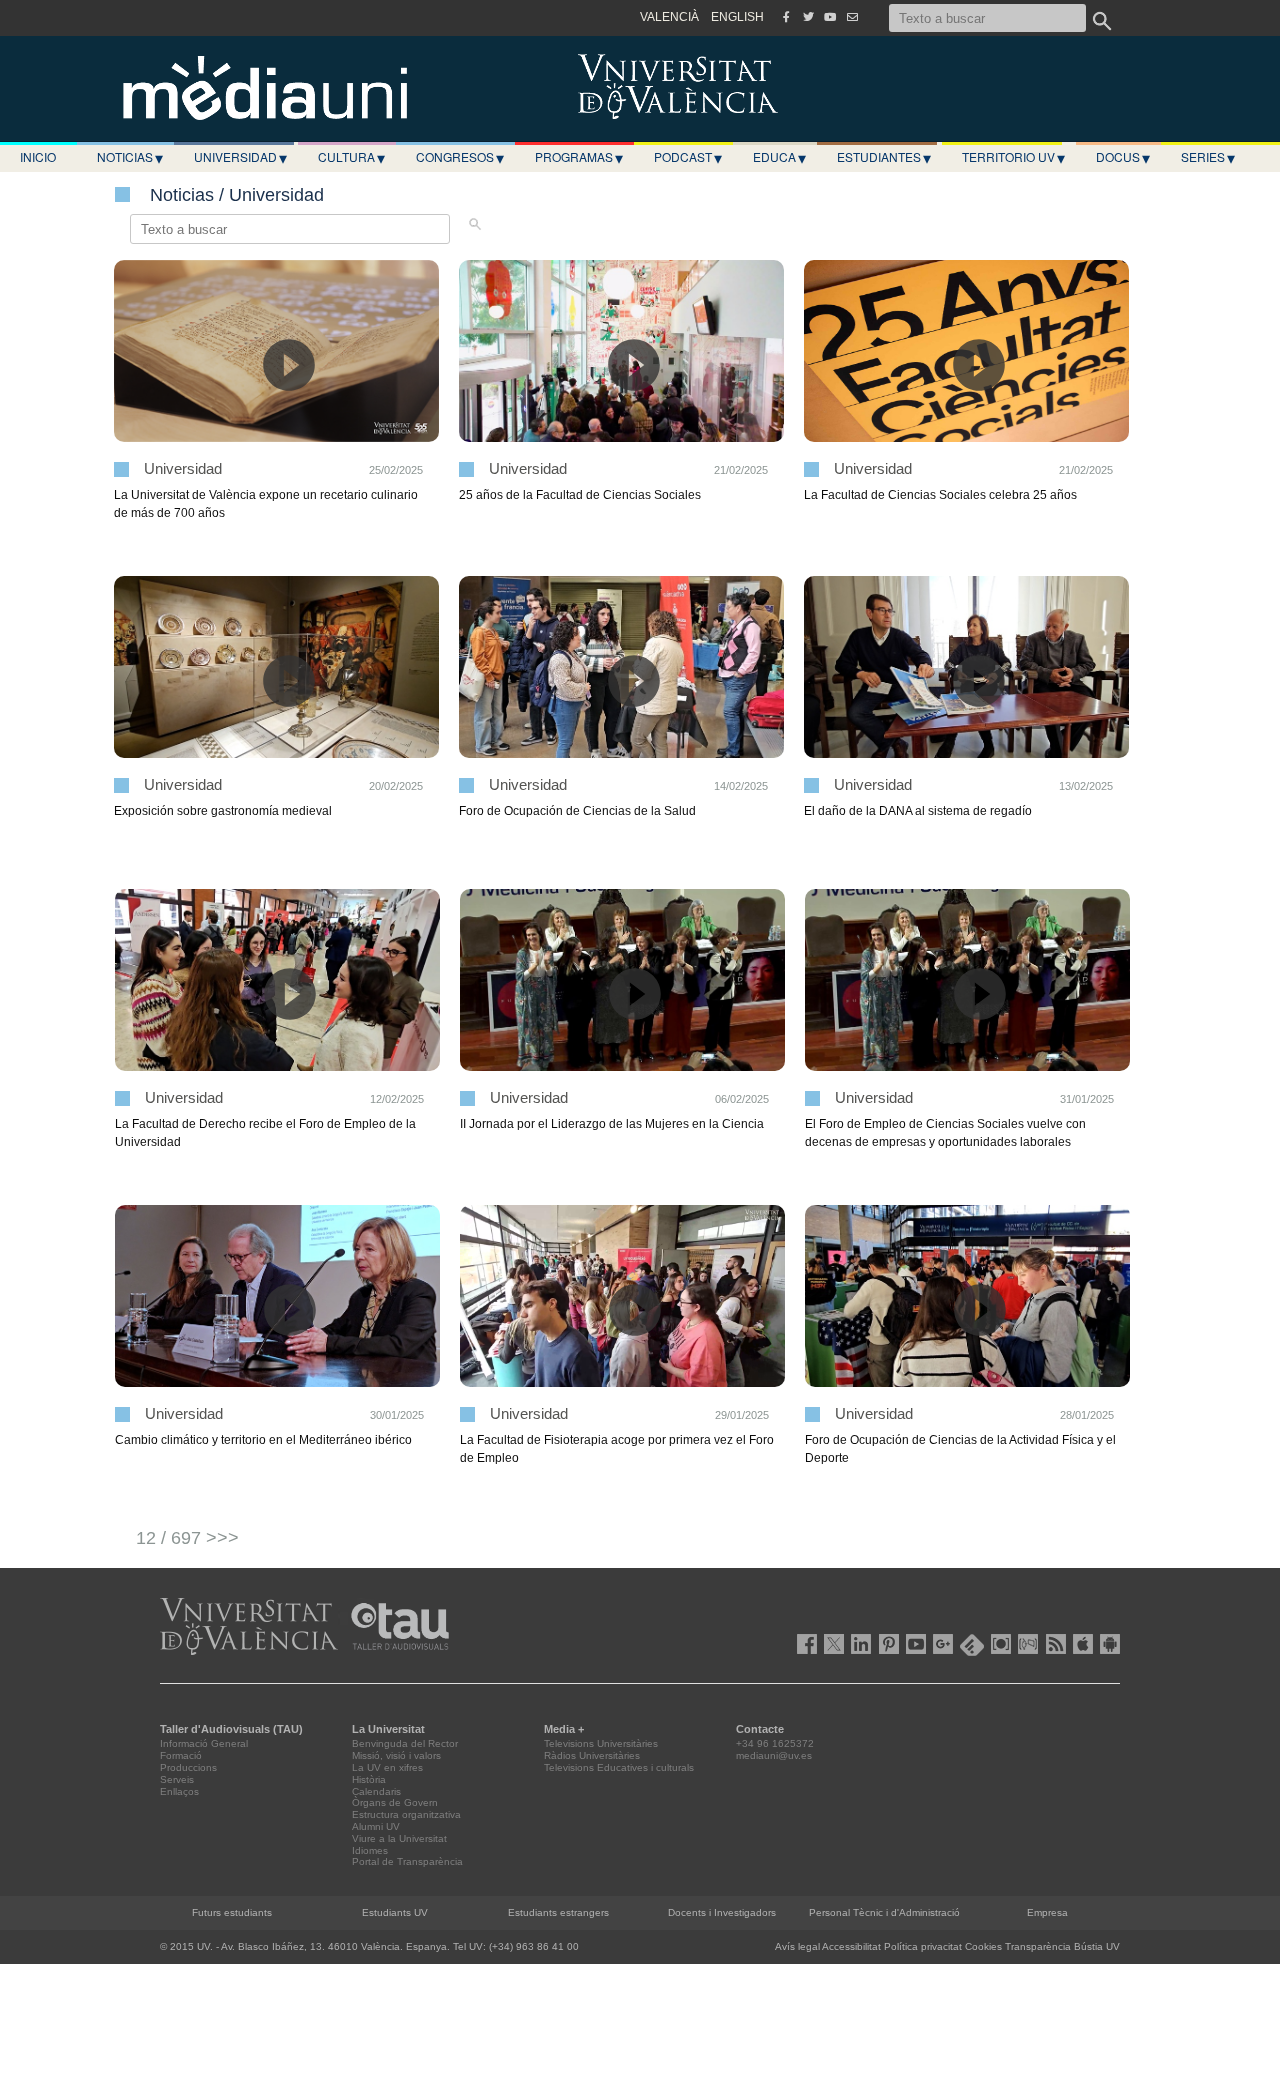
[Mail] (852, 17)
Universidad (240, 157)
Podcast (688, 157)
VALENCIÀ (669, 17)
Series (1208, 157)
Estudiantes (884, 157)
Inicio (38, 156)
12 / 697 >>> (187, 1538)
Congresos (460, 157)
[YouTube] (830, 17)
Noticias (130, 157)
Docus (1123, 157)
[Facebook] (786, 17)
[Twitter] (808, 17)
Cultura (351, 157)
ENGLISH (737, 17)
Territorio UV (1013, 157)
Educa (779, 157)
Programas (579, 157)
